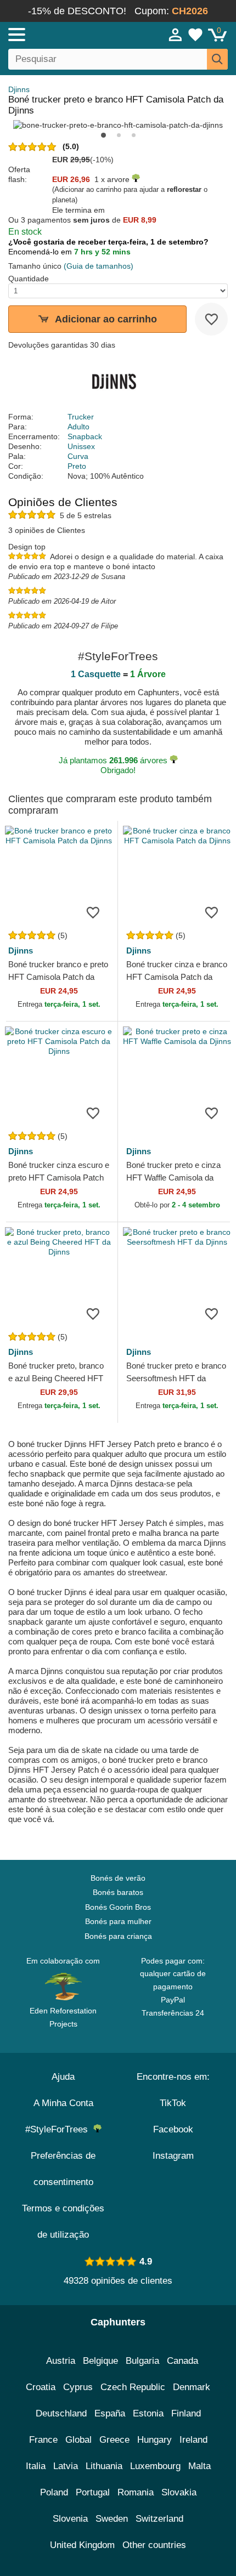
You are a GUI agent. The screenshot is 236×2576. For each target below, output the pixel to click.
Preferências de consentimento (63, 2169)
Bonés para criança (118, 1936)
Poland (54, 2492)
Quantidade (29, 279)
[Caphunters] (69, 34)
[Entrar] (176, 35)
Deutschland (61, 2413)
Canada (182, 2361)
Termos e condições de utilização (63, 2222)
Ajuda (63, 2077)
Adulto (78, 427)
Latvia (66, 2466)
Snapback (85, 436)
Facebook (173, 2129)
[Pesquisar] (217, 59)
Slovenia (70, 2519)
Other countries (154, 2545)
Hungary (154, 2440)
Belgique (100, 2361)
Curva (78, 456)
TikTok (173, 2103)
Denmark (192, 2387)
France (43, 2440)
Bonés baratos (118, 1892)
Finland (186, 2413)
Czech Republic (133, 2387)
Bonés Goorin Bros (118, 1907)
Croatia (41, 2387)
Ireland (193, 2440)
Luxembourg (155, 2466)
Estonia (148, 2413)
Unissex (81, 446)
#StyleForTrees (59, 2129)
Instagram (173, 2156)
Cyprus (78, 2387)
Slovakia (179, 2492)
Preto (77, 466)
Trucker (81, 417)
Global (78, 2440)
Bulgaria (142, 2361)
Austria (61, 2361)
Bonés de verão (118, 1878)
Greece (114, 2440)
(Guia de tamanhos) (99, 266)
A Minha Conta (63, 2103)
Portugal (93, 2492)
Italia (36, 2466)
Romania (136, 2492)
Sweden (112, 2519)
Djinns (19, 89)
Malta (200, 2466)
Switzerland (159, 2519)
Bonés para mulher (118, 1921)
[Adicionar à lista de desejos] (211, 319)
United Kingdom (82, 2545)
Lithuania (104, 2466)
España (110, 2413)
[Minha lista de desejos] (195, 35)
